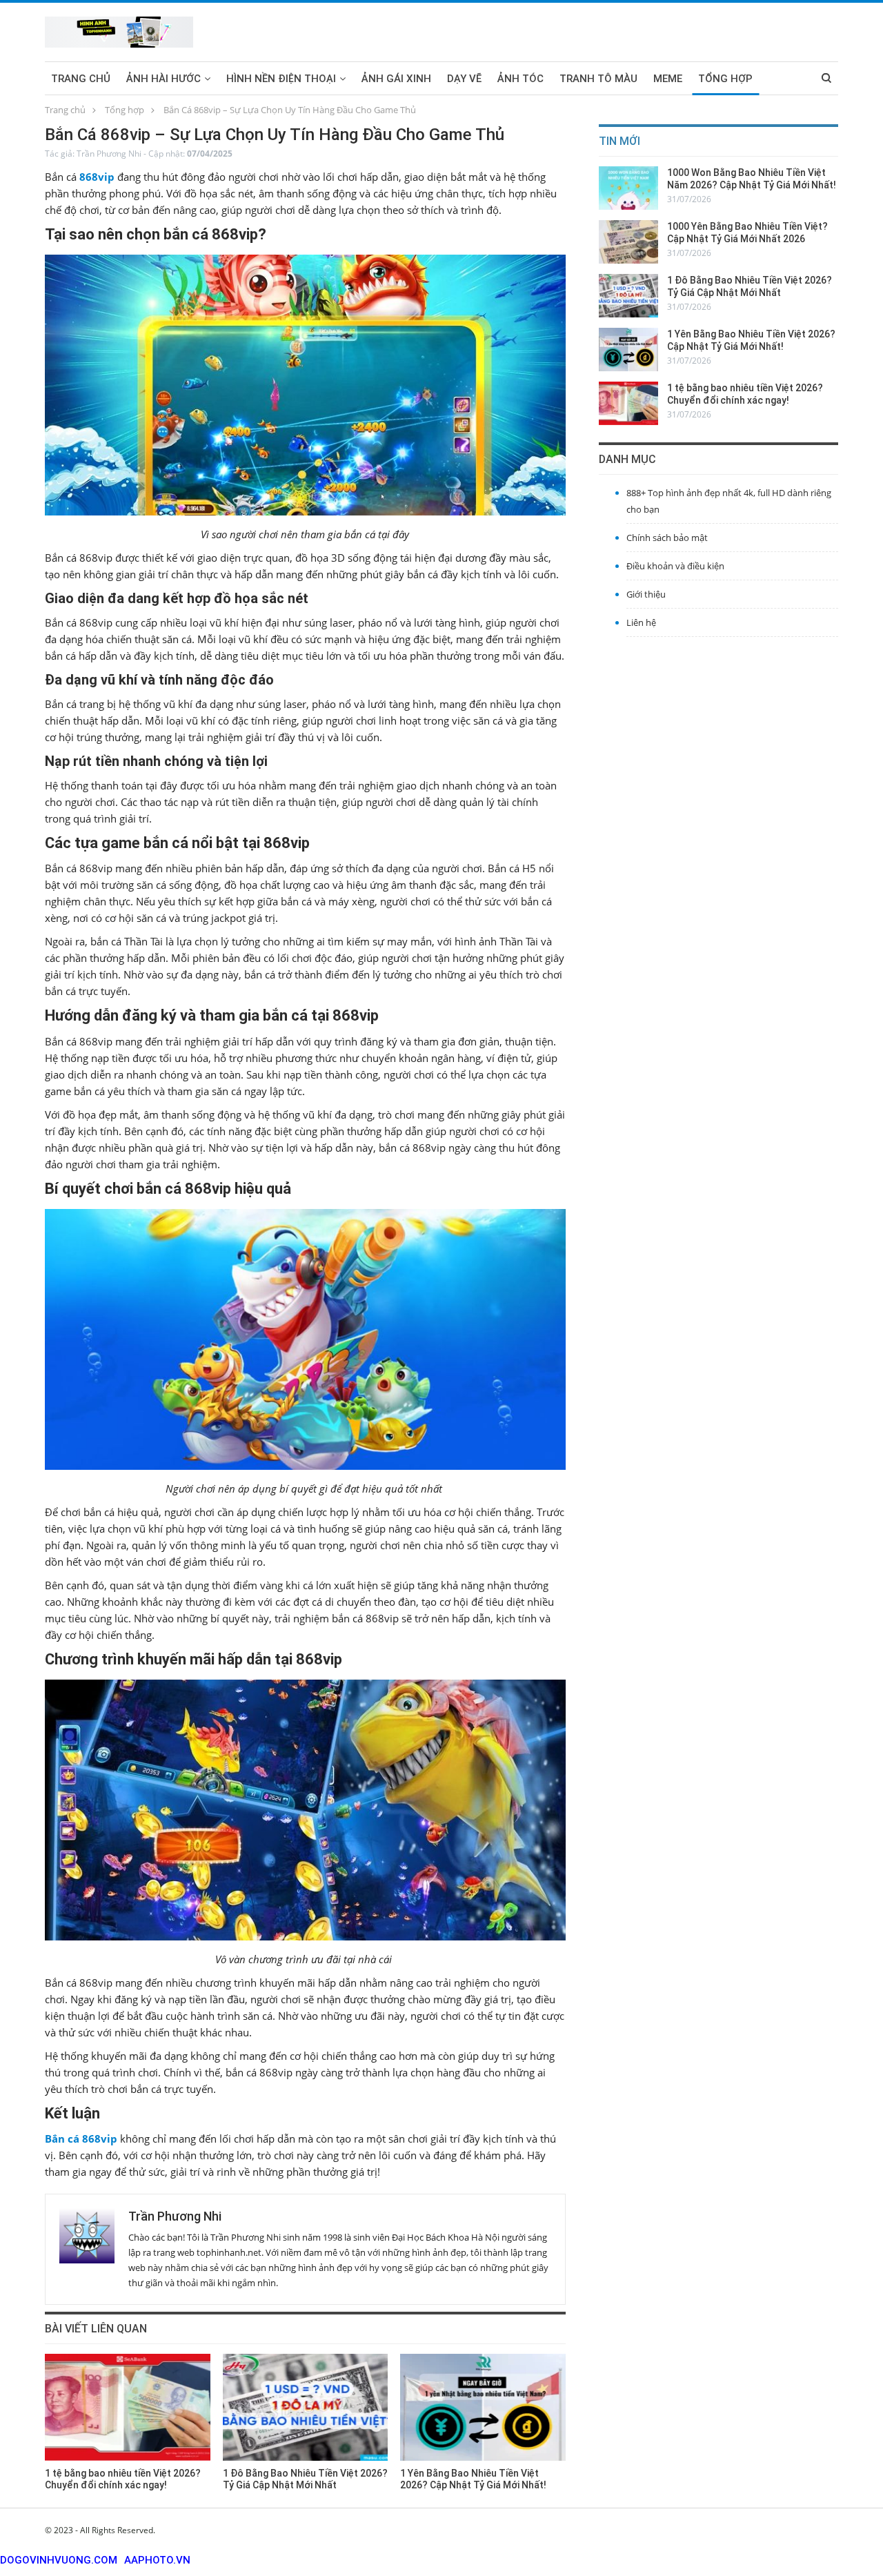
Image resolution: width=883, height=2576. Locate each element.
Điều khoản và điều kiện (675, 566)
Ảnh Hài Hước (163, 79)
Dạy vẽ (464, 79)
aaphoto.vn (157, 2560)
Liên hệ (641, 622)
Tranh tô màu (598, 79)
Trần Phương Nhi (109, 154)
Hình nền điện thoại (281, 79)
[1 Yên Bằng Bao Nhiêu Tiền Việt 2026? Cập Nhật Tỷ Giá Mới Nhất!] (483, 2407)
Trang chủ (81, 79)
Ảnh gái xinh (396, 79)
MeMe (668, 79)
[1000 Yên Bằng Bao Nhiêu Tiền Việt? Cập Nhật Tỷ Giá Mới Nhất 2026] (628, 242)
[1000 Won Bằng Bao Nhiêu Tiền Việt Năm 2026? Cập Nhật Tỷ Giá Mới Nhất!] (628, 188)
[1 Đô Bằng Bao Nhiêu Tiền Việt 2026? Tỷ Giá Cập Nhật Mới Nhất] (306, 2407)
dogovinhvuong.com (59, 2560)
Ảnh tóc (520, 79)
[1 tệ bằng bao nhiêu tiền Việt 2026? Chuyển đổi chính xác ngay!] (128, 2407)
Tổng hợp (725, 79)
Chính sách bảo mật (667, 538)
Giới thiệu (646, 594)
